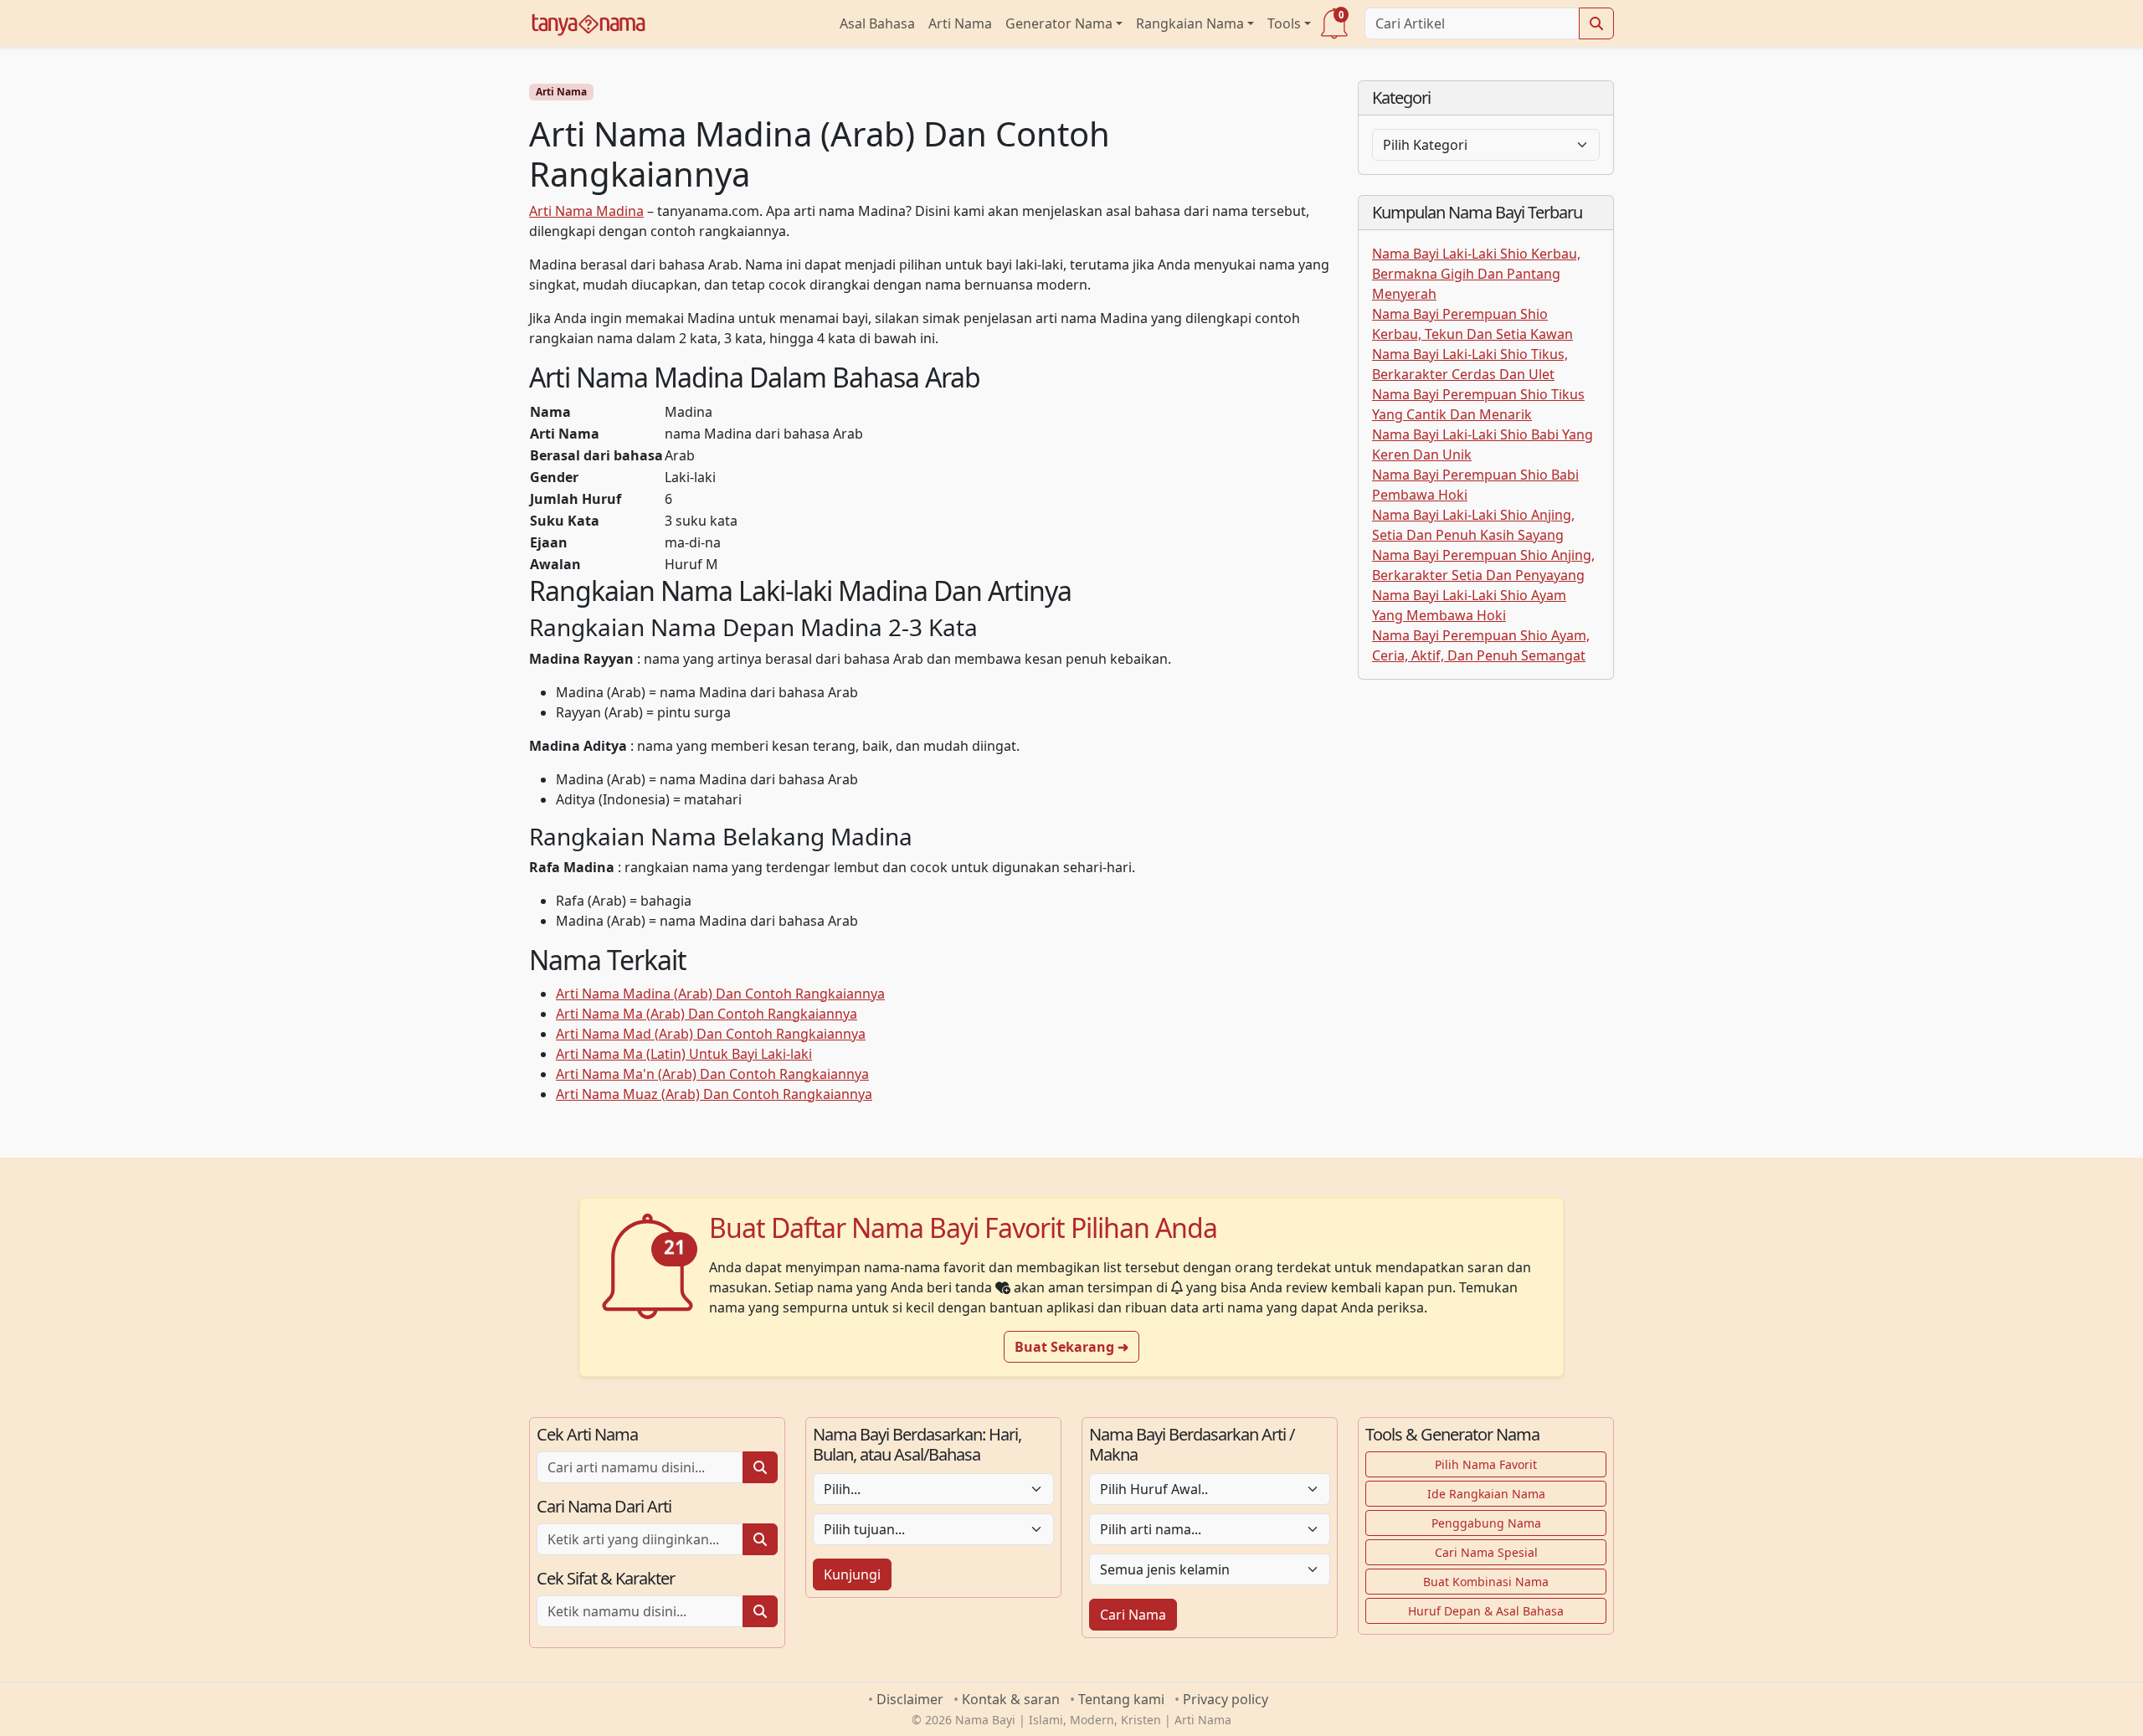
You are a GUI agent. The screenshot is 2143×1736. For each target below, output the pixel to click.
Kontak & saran (1011, 1699)
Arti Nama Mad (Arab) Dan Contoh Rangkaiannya (711, 1034)
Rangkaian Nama (1190, 23)
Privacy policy (1226, 1699)
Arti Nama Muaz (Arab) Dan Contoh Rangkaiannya (714, 1094)
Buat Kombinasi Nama (1486, 1582)
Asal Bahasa (877, 23)
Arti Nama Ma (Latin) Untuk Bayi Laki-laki (684, 1054)
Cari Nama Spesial (1486, 1552)
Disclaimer (910, 1699)
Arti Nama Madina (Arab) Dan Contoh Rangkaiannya (720, 994)
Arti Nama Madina (586, 211)
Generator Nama (1059, 23)
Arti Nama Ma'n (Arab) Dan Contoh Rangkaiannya (712, 1074)
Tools (1284, 23)
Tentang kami (1121, 1699)
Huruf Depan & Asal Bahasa (1486, 1611)
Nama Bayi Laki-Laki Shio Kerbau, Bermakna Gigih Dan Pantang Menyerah (1476, 274)
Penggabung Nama (1486, 1523)
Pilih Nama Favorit (1486, 1464)
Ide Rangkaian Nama (1486, 1494)
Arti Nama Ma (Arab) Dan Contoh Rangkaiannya (707, 1014)
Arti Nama (960, 23)
